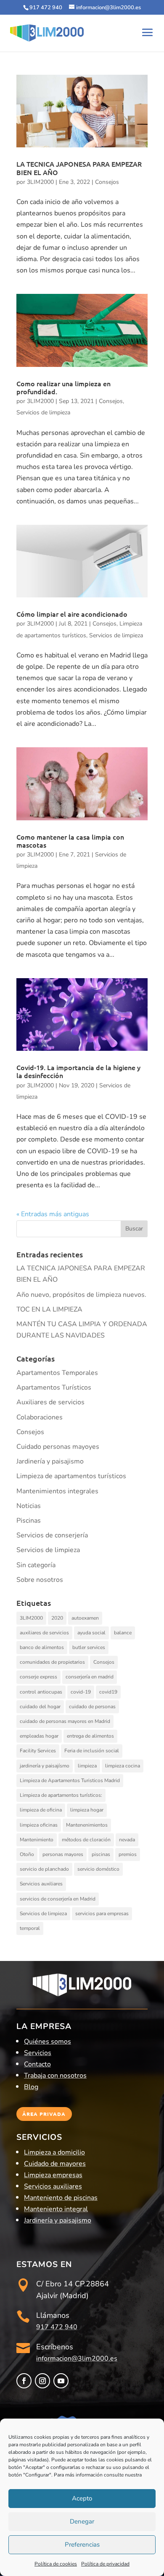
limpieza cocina (123, 1766)
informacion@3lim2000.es (77, 2359)
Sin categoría (36, 1565)
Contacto (37, 2064)
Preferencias (82, 2545)
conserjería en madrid (90, 1677)
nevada (127, 1840)
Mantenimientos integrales (57, 1491)
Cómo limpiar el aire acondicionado (72, 614)
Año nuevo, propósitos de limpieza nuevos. (81, 1295)
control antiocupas (41, 1692)
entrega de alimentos (90, 1736)
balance (123, 1633)
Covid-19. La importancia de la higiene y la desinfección (78, 1071)
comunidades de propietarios (52, 1662)
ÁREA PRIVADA (44, 2114)
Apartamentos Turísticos (54, 1387)
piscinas (101, 1854)
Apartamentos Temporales (57, 1373)
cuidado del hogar (40, 1707)
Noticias (29, 1506)
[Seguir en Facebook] (24, 2381)
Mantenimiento (37, 1840)
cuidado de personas (92, 1707)
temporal (30, 1928)
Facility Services (38, 1751)
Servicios (38, 2053)
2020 (57, 1618)
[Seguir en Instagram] (42, 2381)
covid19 (108, 1692)
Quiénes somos (48, 2042)
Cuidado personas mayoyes (58, 1447)
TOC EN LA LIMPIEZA (49, 1309)
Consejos (107, 182)
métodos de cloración (86, 1840)
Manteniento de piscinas (61, 2198)
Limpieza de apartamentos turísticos (71, 1476)
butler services (89, 1647)
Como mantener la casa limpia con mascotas (70, 841)
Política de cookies (56, 2564)
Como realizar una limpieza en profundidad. (63, 387)
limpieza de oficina (41, 1810)
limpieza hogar (87, 1810)
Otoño (27, 1854)
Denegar (82, 2521)
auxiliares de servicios (44, 1633)
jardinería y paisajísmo (45, 1766)
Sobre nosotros (40, 1580)
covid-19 (81, 1692)
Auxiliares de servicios (50, 1402)
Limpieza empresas (53, 2175)
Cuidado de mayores (55, 2164)
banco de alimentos (42, 1647)
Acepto (82, 2498)
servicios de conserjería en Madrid (58, 1899)
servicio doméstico (98, 1869)
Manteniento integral (56, 2209)
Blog (31, 2087)
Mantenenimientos (87, 1825)
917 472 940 (57, 2327)
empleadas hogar (39, 1736)
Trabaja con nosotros (55, 2076)
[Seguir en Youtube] (61, 2381)
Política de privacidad (105, 2564)
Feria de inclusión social (92, 1751)
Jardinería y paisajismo (50, 1461)
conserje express (38, 1677)
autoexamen (85, 1618)
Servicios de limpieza (43, 412)
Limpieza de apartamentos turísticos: (61, 1795)
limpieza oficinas (39, 1825)
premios (128, 1854)
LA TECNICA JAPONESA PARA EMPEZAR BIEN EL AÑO (79, 168)
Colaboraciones (40, 1417)
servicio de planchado (44, 1869)
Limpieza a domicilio (54, 2152)
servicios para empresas (102, 1914)
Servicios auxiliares (41, 1884)
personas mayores (63, 1854)
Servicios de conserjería (52, 1535)
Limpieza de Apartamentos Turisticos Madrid (70, 1780)
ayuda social (91, 1633)
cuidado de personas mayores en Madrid (65, 1721)
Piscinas (29, 1521)
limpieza (87, 1766)
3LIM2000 (40, 182)
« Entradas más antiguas (53, 1214)
